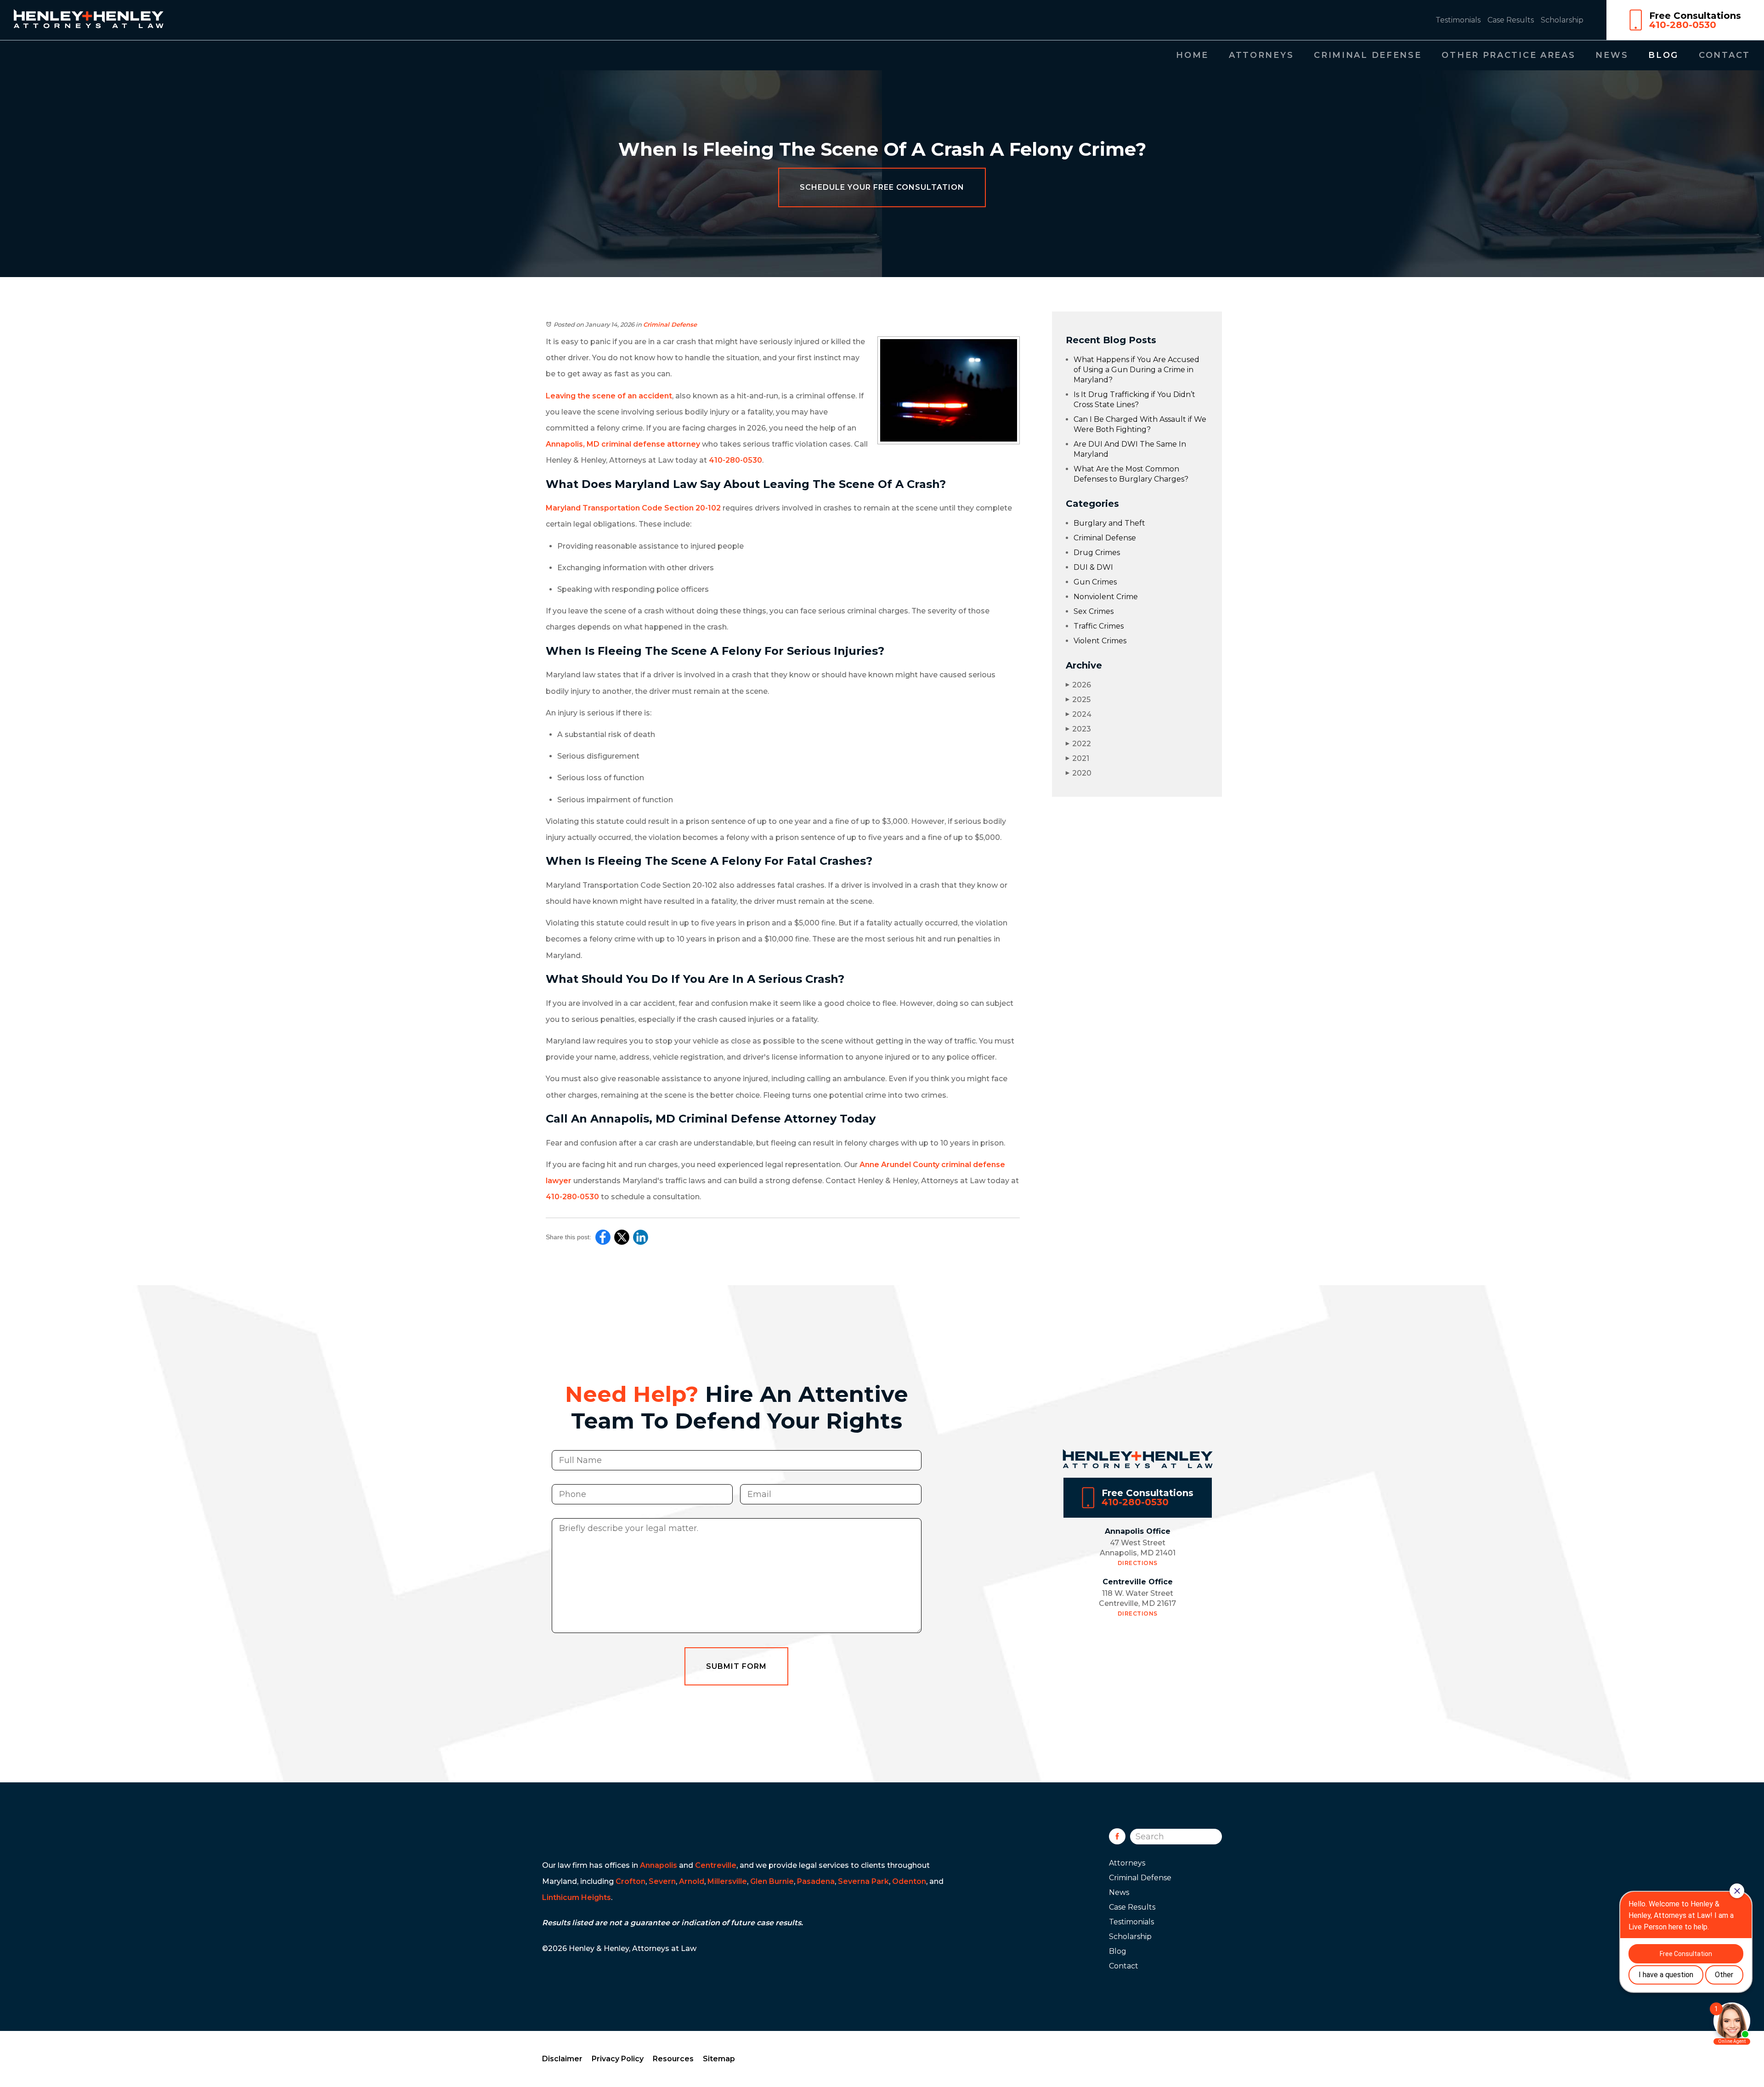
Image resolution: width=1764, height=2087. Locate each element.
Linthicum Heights (577, 1897)
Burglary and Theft (1109, 523)
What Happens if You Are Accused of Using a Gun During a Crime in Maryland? (1136, 370)
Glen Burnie (772, 1881)
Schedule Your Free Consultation (882, 187)
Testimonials (1458, 20)
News (1612, 55)
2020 (1079, 773)
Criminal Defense (1368, 55)
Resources (673, 2059)
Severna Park (863, 1881)
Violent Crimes (1100, 641)
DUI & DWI (1093, 567)
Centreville (716, 1865)
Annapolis (659, 1865)
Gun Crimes (1095, 582)
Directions (1138, 1563)
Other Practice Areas (1508, 55)
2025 (1078, 700)
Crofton (630, 1881)
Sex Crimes (1094, 611)
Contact (1724, 55)
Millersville (727, 1881)
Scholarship (1562, 20)
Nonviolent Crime (1106, 597)
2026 (1078, 685)
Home (1192, 55)
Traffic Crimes (1099, 626)
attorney (684, 444)
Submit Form (736, 1666)
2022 (1078, 744)
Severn (662, 1881)
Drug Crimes (1097, 553)
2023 (1078, 729)
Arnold (692, 1881)
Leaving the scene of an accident (609, 396)
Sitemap (719, 2059)
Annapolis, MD (573, 444)
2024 (1079, 714)
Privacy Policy (618, 2059)
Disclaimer (562, 2059)
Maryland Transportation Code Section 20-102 (633, 508)
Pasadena (816, 1881)
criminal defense (633, 444)
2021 (1077, 758)
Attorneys (1261, 55)
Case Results (1511, 20)
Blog (1663, 55)
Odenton (909, 1881)
